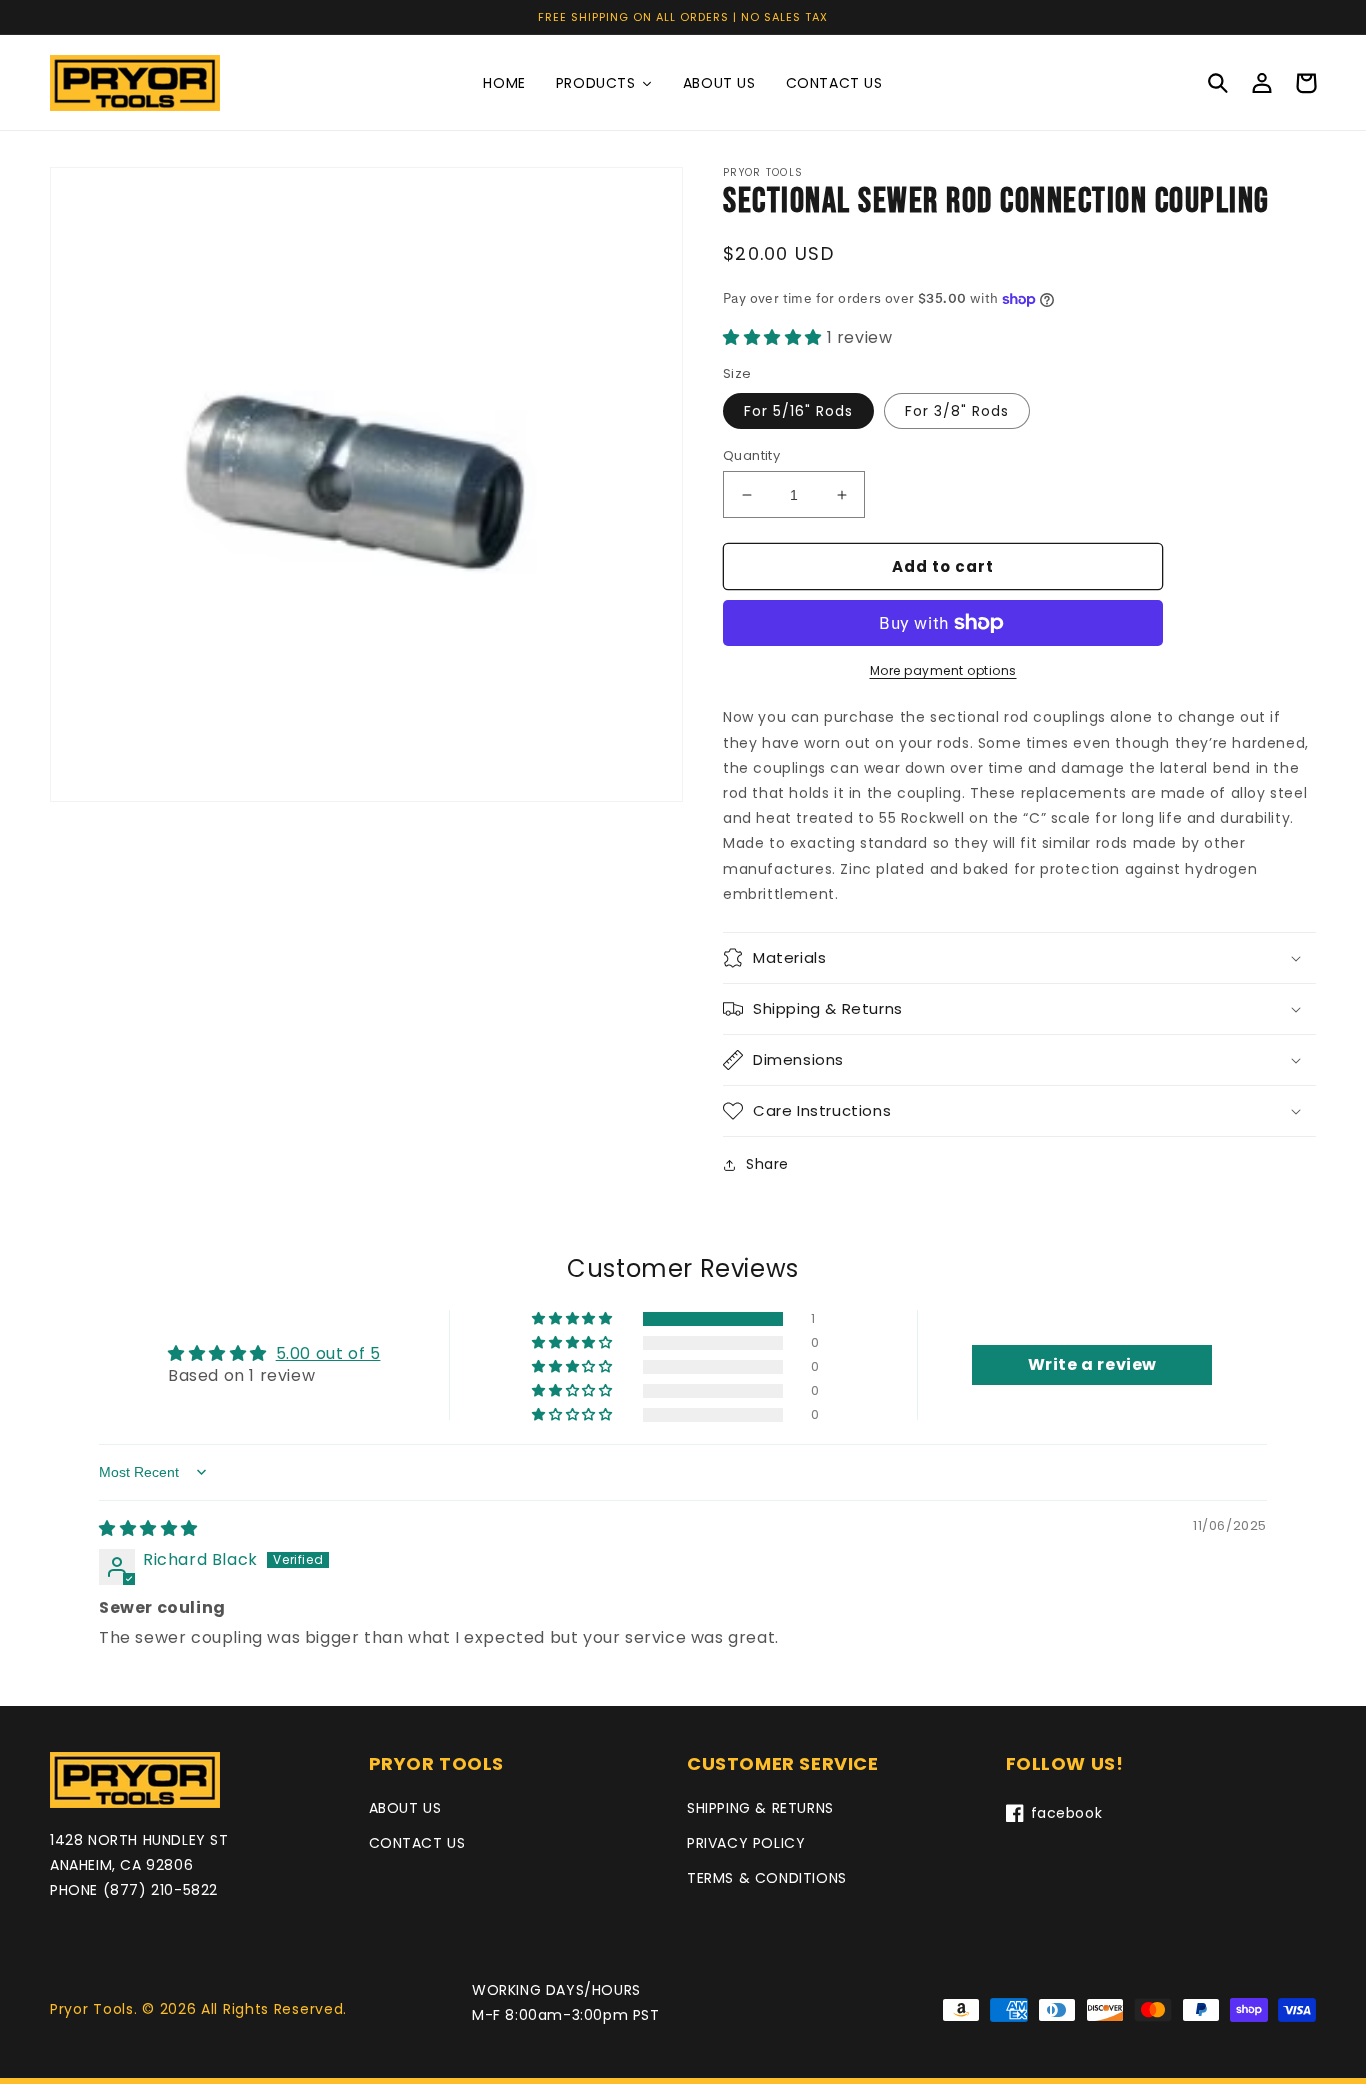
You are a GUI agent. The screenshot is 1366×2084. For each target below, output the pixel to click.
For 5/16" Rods (798, 411)
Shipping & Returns (760, 1808)
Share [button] (767, 1164)
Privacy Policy (746, 1843)
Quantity (751, 455)
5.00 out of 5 (328, 1353)
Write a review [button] (1092, 1364)
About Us (405, 1808)
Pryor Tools (92, 2009)
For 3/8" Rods (957, 411)
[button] (1218, 83)
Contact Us (417, 1843)
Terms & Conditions (767, 1878)
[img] (148, 1528)
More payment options (943, 670)
